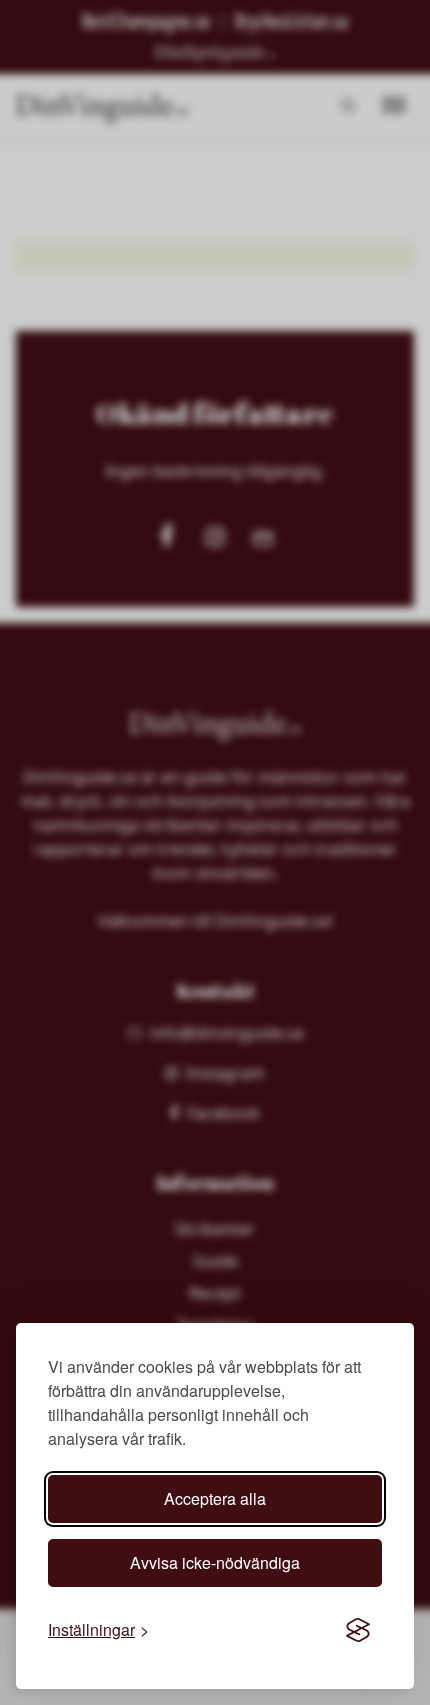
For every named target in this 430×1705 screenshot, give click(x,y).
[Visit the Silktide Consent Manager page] (358, 1630)
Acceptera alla (215, 1498)
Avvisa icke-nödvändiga (215, 1562)
